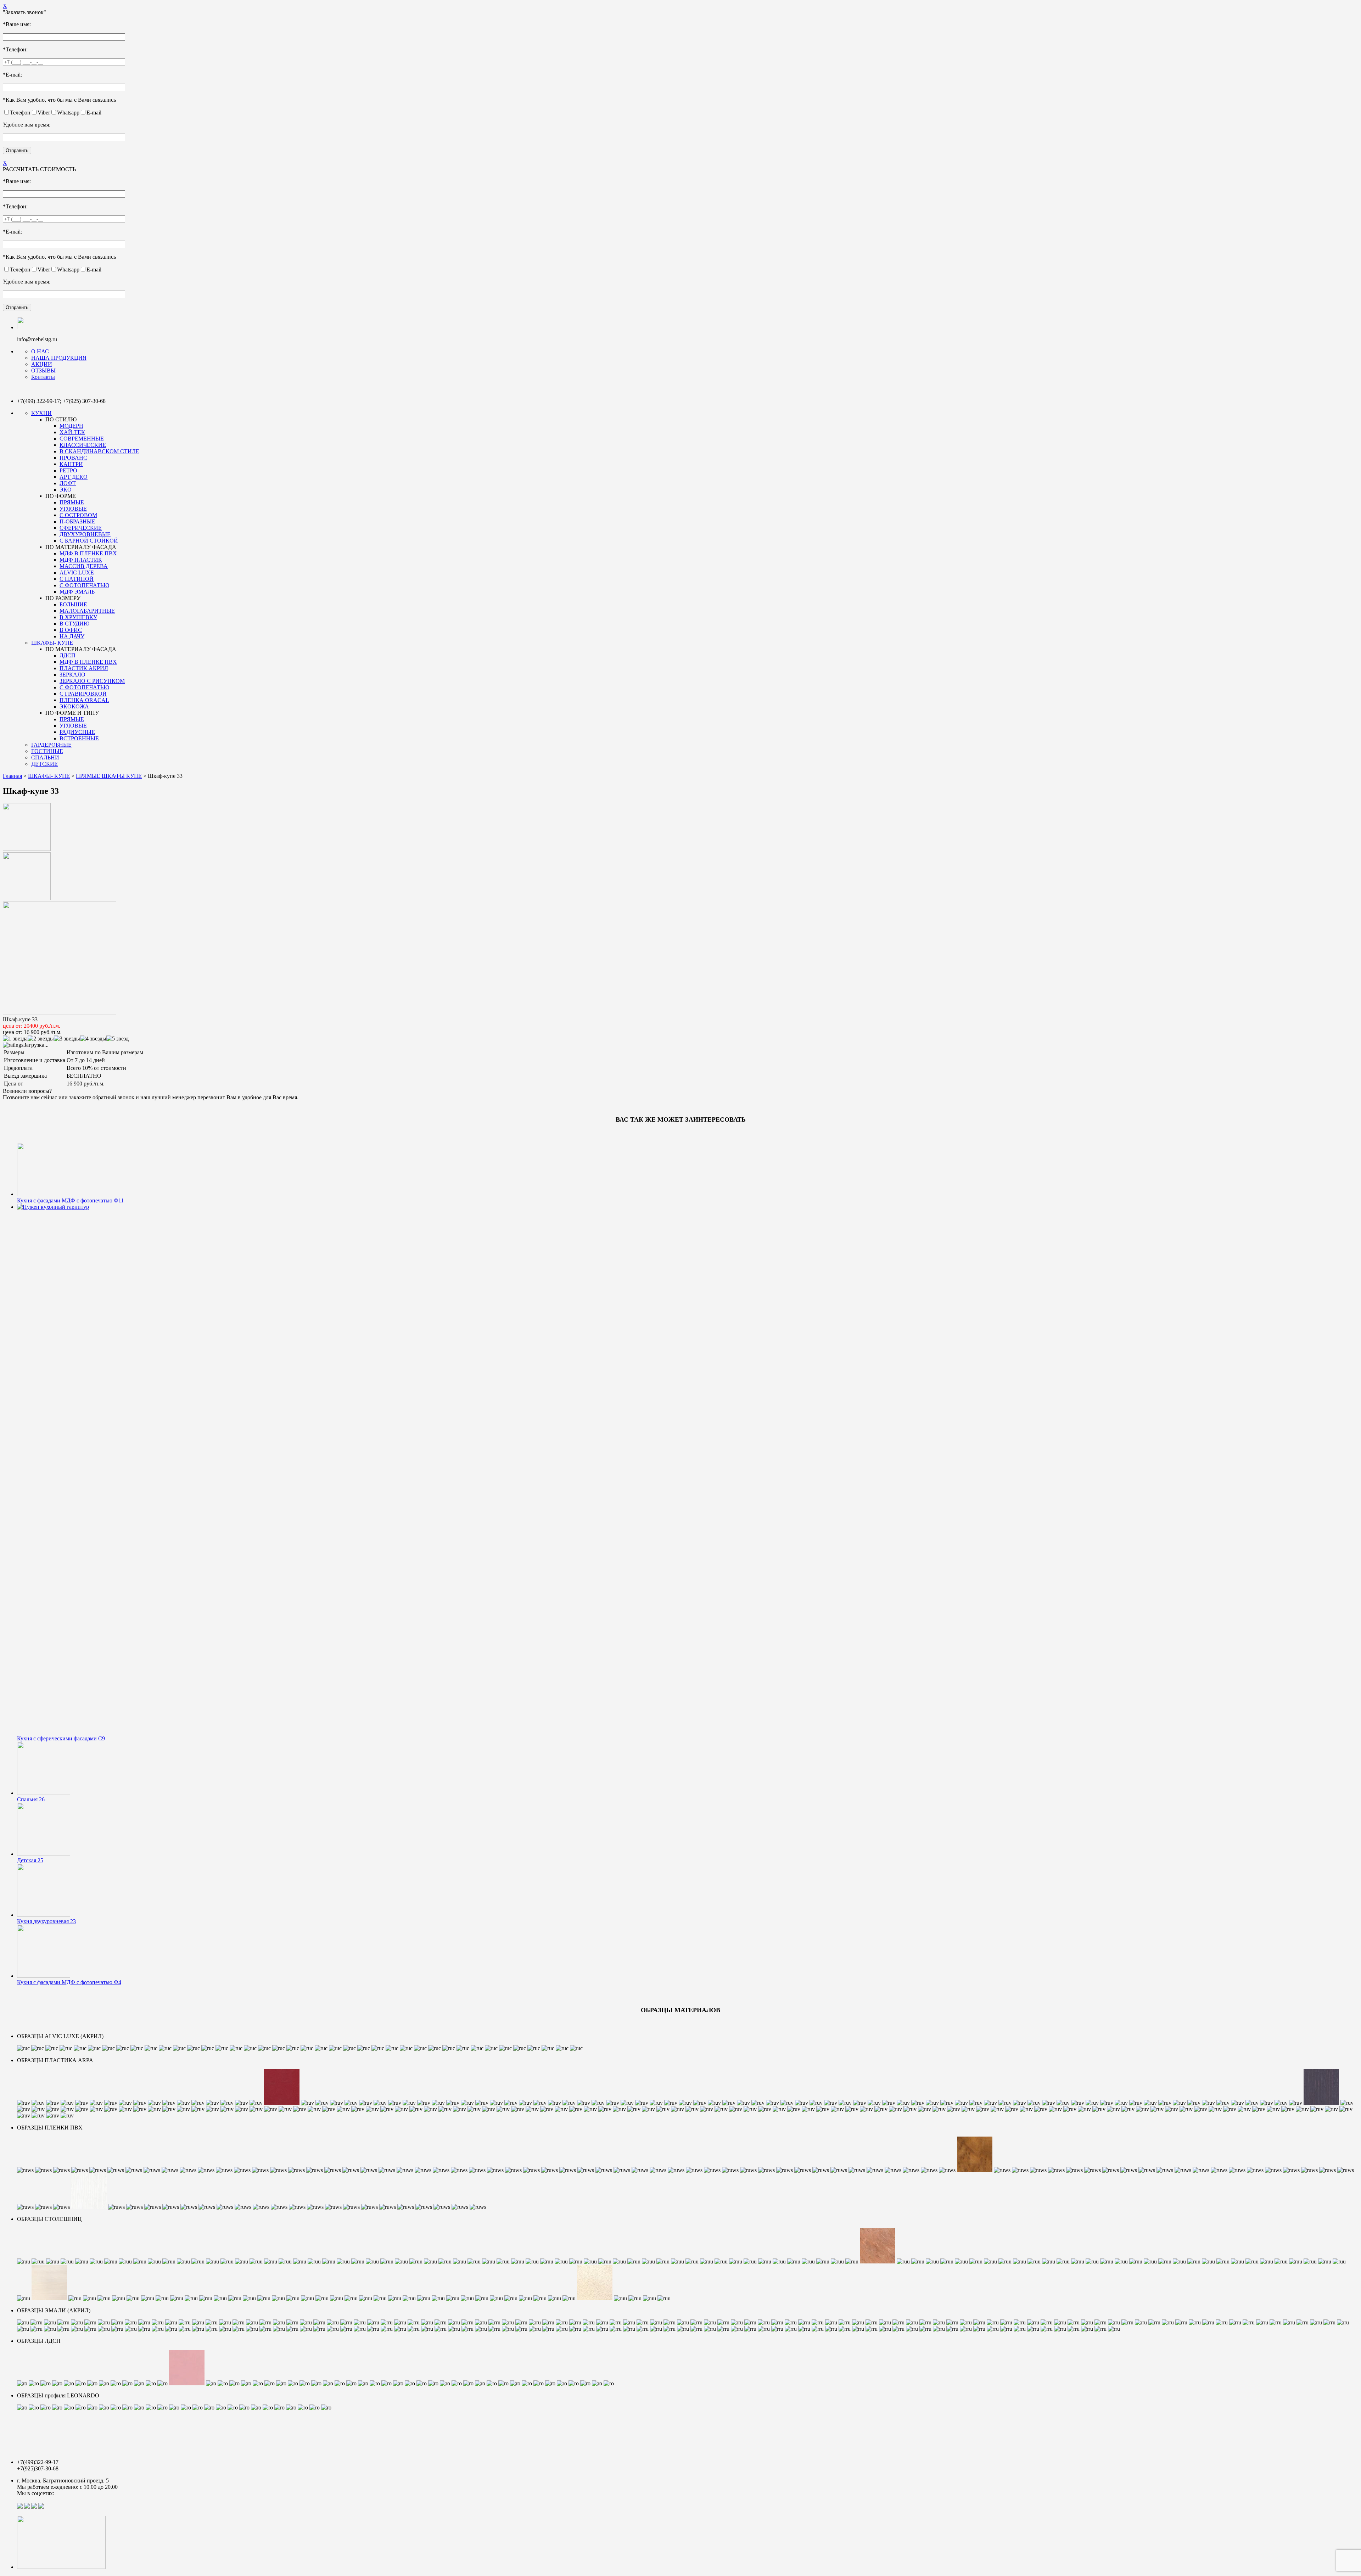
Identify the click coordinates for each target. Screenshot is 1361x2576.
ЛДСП (68, 655)
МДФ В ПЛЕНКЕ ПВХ (88, 553)
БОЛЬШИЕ (73, 604)
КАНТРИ (71, 464)
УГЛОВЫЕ (73, 509)
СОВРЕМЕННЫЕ (82, 439)
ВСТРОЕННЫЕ (79, 738)
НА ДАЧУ (72, 636)
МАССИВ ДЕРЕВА (84, 566)
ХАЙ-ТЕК (72, 432)
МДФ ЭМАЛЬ (77, 592)
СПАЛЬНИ (45, 757)
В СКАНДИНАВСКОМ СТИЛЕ (99, 451)
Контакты (43, 377)
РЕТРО (68, 470)
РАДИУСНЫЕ (77, 732)
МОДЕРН (71, 426)
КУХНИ (41, 413)
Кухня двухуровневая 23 (46, 1921)
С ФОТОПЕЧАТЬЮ (84, 585)
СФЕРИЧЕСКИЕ (81, 528)
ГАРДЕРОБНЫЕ (51, 745)
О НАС (40, 351)
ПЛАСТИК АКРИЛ (84, 668)
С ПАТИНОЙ (77, 579)
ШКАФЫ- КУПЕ (52, 643)
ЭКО (66, 490)
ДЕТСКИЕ (44, 764)
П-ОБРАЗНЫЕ (77, 521)
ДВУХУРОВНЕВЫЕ (85, 534)
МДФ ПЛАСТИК (81, 560)
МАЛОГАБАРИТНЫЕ (87, 611)
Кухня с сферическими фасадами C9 (61, 1738)
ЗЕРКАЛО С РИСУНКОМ (92, 681)
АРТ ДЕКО (74, 477)
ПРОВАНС (73, 458)
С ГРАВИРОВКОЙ (83, 694)
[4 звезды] (93, 1039)
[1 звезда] (15, 1039)
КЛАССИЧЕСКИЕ (83, 445)
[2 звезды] (41, 1039)
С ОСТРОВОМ (78, 515)
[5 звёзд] (117, 1039)
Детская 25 (30, 1860)
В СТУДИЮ (74, 624)
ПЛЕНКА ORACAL (84, 700)
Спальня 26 (31, 1799)
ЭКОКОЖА (74, 706)
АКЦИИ (42, 364)
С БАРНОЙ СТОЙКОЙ (89, 541)
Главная (12, 776)
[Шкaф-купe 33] (27, 849)
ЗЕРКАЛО (72, 675)
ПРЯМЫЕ (72, 502)
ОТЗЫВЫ (43, 371)
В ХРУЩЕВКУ (78, 617)
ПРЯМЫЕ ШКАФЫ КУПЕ (109, 776)
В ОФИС (71, 630)
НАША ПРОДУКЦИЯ (59, 358)
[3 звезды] (67, 1039)
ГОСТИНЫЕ (47, 751)
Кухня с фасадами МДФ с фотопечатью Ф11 (70, 1200)
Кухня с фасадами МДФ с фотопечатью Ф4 (69, 1982)
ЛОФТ (68, 483)
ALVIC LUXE (77, 573)
